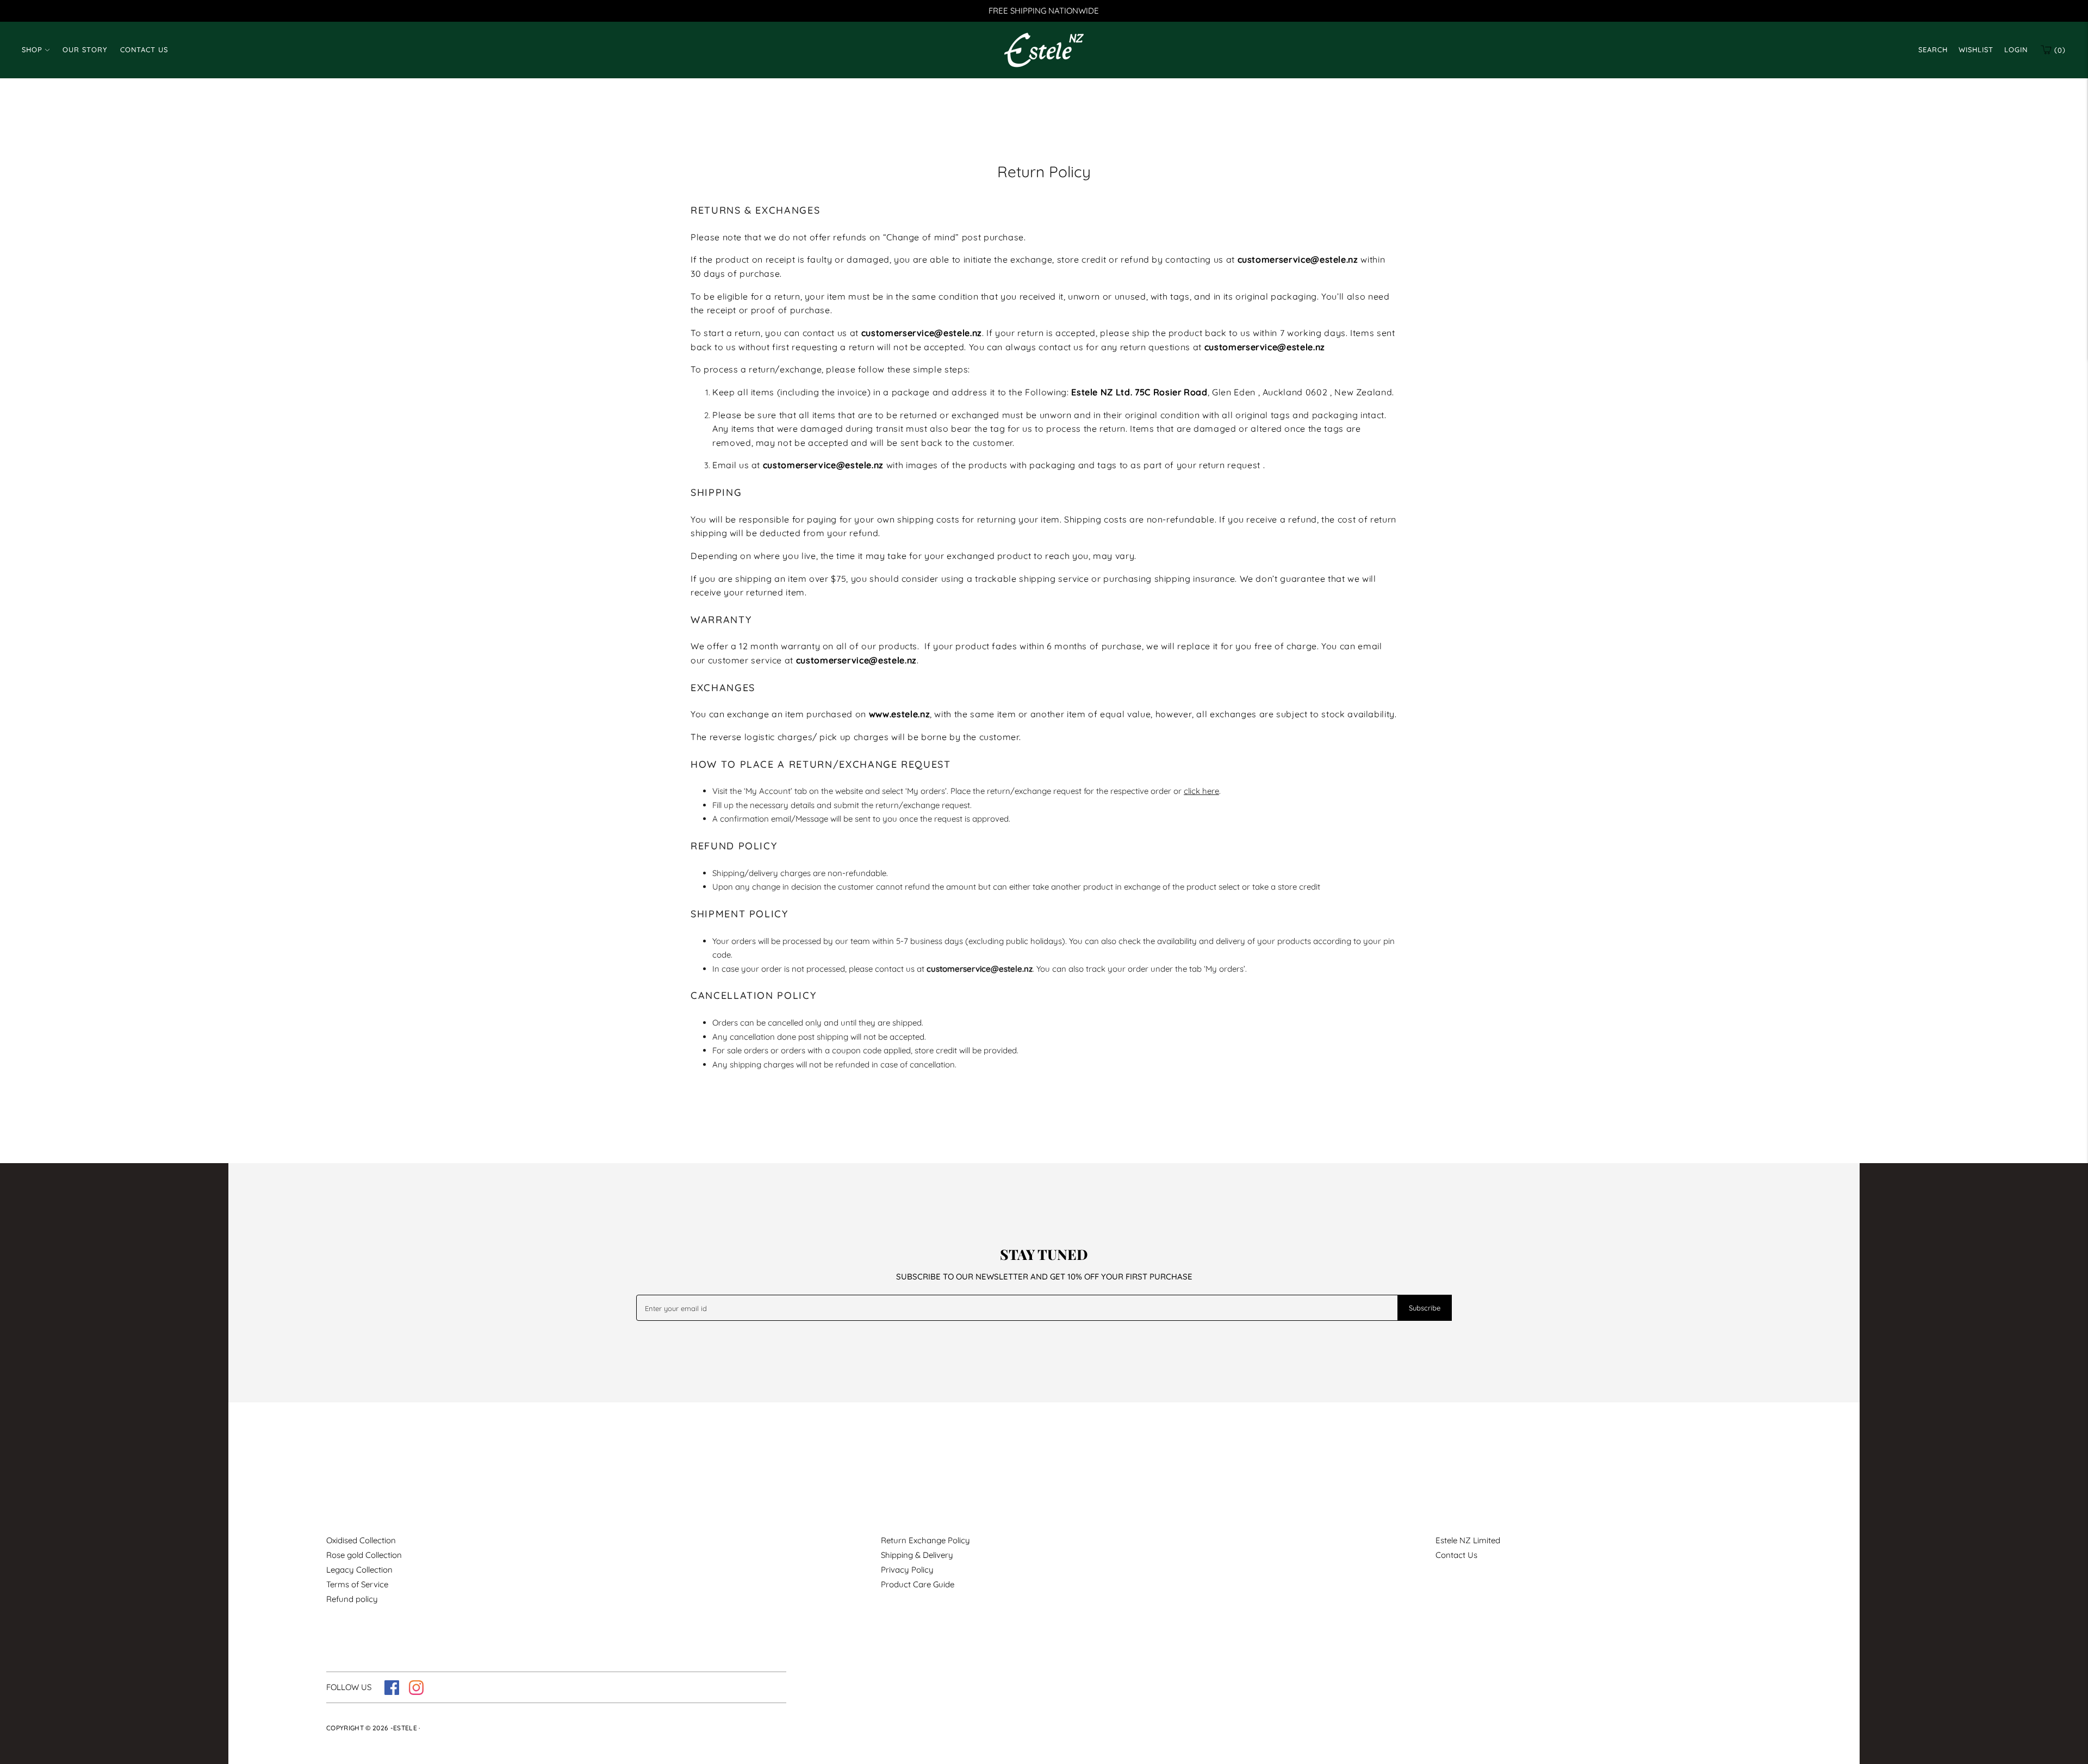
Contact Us (144, 49)
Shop (32, 49)
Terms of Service (357, 1584)
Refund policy (352, 1599)
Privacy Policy (907, 1570)
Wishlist (1976, 49)
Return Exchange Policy (925, 1540)
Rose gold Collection (364, 1555)
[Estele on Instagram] (416, 1692)
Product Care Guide (918, 1584)
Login (2016, 49)
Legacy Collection (359, 1570)
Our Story (85, 49)
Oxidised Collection (361, 1540)
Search (1933, 49)
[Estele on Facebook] (392, 1692)
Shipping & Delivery (917, 1555)
